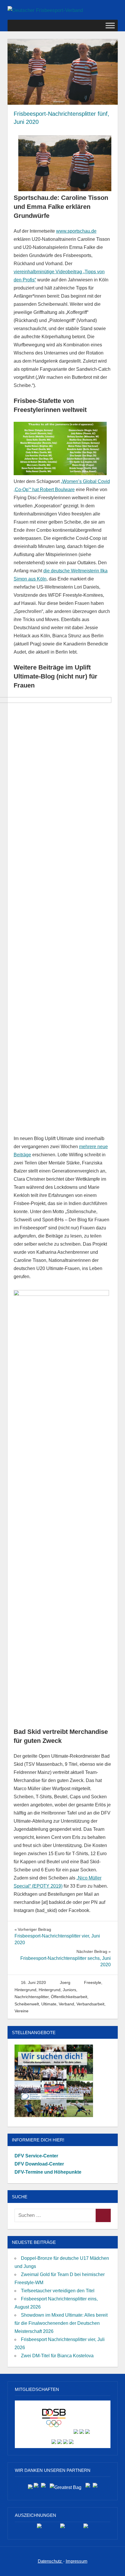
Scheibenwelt (27, 2004)
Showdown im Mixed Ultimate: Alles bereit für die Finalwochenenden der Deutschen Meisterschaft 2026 (61, 2323)
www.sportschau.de (76, 231)
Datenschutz (50, 2561)
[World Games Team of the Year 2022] (63, 2528)
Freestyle (93, 1982)
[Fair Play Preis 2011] (86, 2528)
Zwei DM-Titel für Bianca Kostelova (57, 2356)
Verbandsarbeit (90, 2004)
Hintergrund (25, 1990)
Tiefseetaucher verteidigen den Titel (58, 2291)
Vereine (22, 2011)
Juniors (69, 1990)
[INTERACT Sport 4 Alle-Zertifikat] (39, 2528)
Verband (66, 2004)
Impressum (77, 2561)
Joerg (65, 1982)
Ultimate (49, 2004)
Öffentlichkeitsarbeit (69, 1997)
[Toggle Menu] (110, 25)
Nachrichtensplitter (32, 1997)
